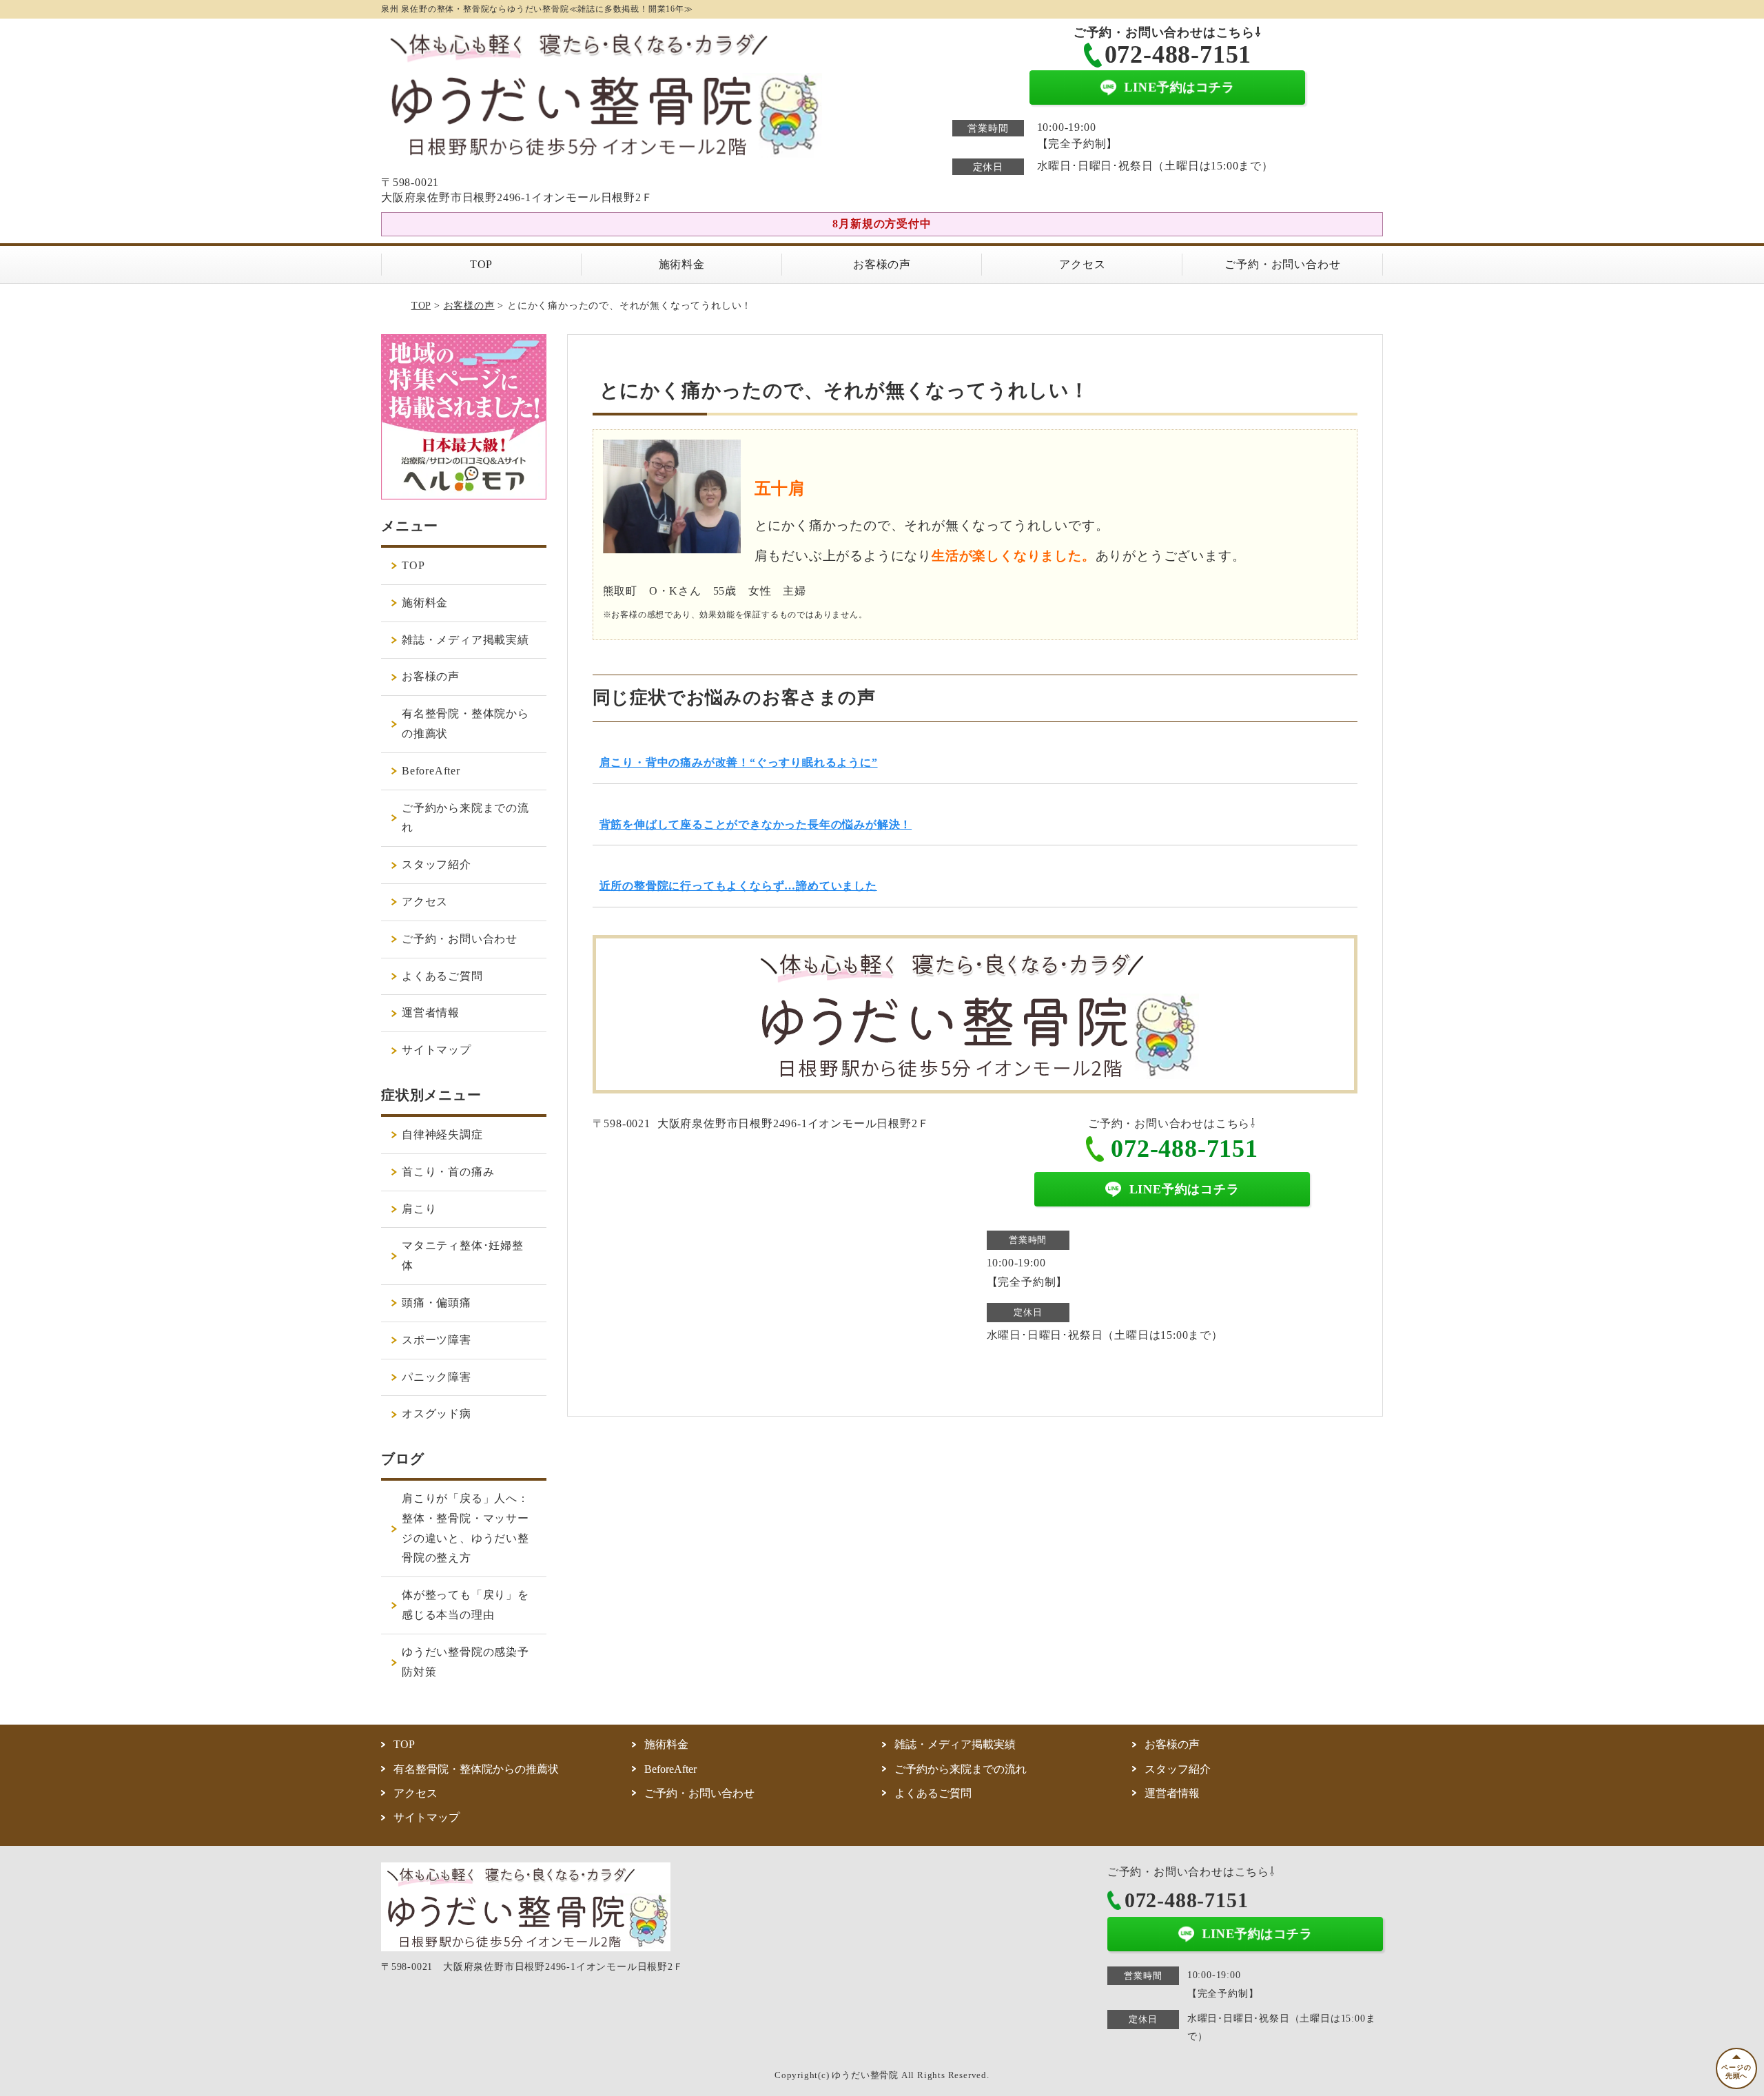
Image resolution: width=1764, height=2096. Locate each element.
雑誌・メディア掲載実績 (465, 640)
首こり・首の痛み (448, 1172)
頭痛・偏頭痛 (437, 1303)
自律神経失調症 (442, 1134)
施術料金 (682, 264)
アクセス (1082, 264)
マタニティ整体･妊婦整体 (463, 1255)
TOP (481, 264)
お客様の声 (882, 264)
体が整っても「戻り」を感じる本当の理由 (465, 1605)
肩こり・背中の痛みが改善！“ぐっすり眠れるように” (739, 762)
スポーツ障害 (437, 1340)
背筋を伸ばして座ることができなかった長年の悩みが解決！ (756, 824)
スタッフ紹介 (437, 864)
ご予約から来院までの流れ (465, 818)
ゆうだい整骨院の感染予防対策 (465, 1662)
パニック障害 (437, 1377)
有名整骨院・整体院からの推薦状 (465, 723)
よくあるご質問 (442, 976)
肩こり (419, 1209)
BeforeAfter (431, 771)
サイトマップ (437, 1050)
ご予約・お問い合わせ (1282, 264)
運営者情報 (431, 1013)
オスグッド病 (437, 1414)
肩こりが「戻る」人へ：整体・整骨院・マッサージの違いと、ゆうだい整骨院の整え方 (465, 1528)
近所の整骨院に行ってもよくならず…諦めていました (738, 886)
